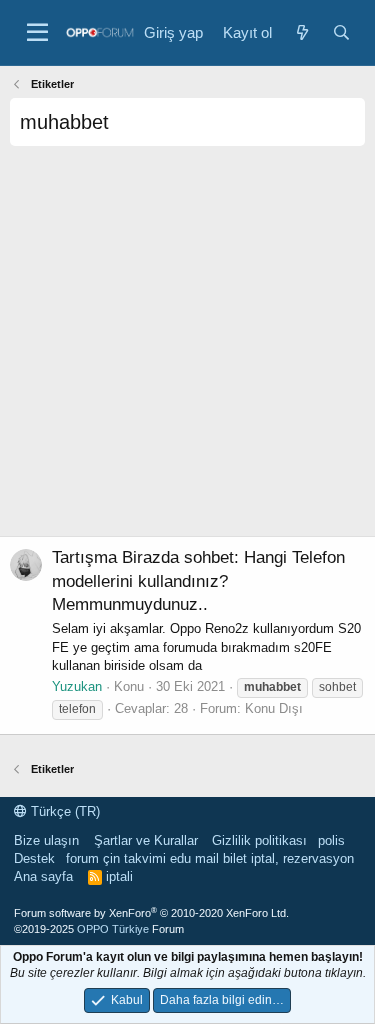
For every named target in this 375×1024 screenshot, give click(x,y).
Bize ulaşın (46, 840)
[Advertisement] (187, 348)
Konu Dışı (274, 708)
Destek (34, 858)
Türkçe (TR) (63, 811)
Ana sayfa (43, 876)
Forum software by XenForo (151, 913)
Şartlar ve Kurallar (146, 840)
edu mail (194, 858)
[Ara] (341, 32)
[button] (37, 33)
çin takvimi (134, 858)
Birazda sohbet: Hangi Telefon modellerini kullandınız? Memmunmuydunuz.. (198, 581)
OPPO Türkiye (113, 929)
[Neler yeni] (301, 32)
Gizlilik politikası (259, 840)
